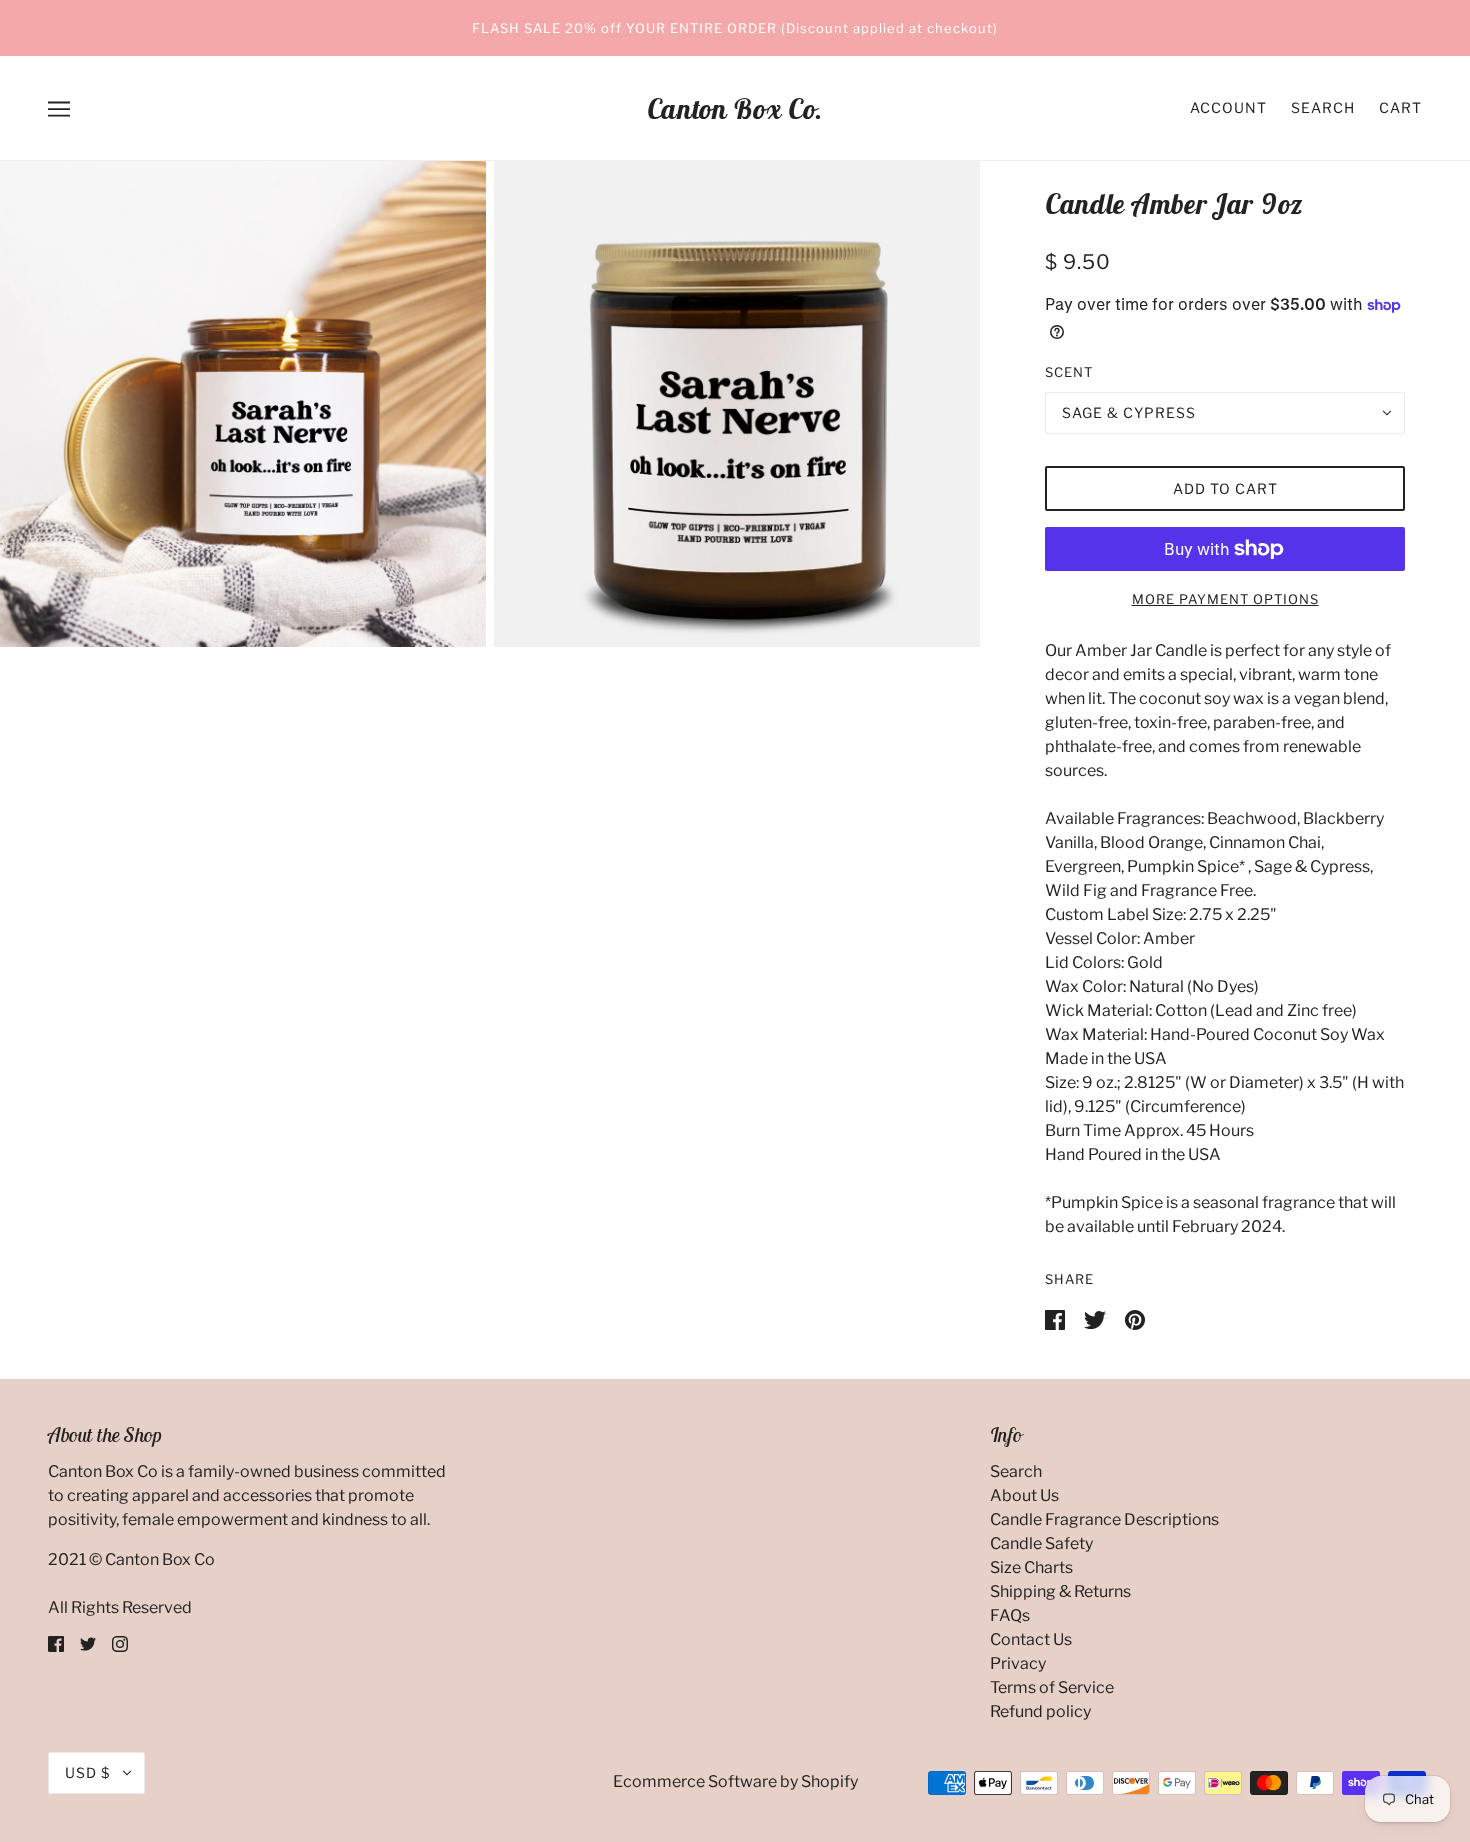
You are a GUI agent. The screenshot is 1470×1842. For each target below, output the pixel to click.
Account (1228, 107)
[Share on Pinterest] (1135, 1318)
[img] (56, 1644)
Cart (1400, 107)
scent (1069, 372)
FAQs (1010, 1615)
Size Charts (1031, 1567)
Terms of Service (1052, 1687)
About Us (1024, 1495)
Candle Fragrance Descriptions (1104, 1519)
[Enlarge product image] (243, 404)
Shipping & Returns (1060, 1591)
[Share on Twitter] (1096, 1318)
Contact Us (1031, 1639)
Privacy (1018, 1663)
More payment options (1225, 599)
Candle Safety (1041, 1543)
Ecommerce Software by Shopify (735, 1781)
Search (1323, 107)
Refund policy (1040, 1711)
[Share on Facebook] (1056, 1318)
